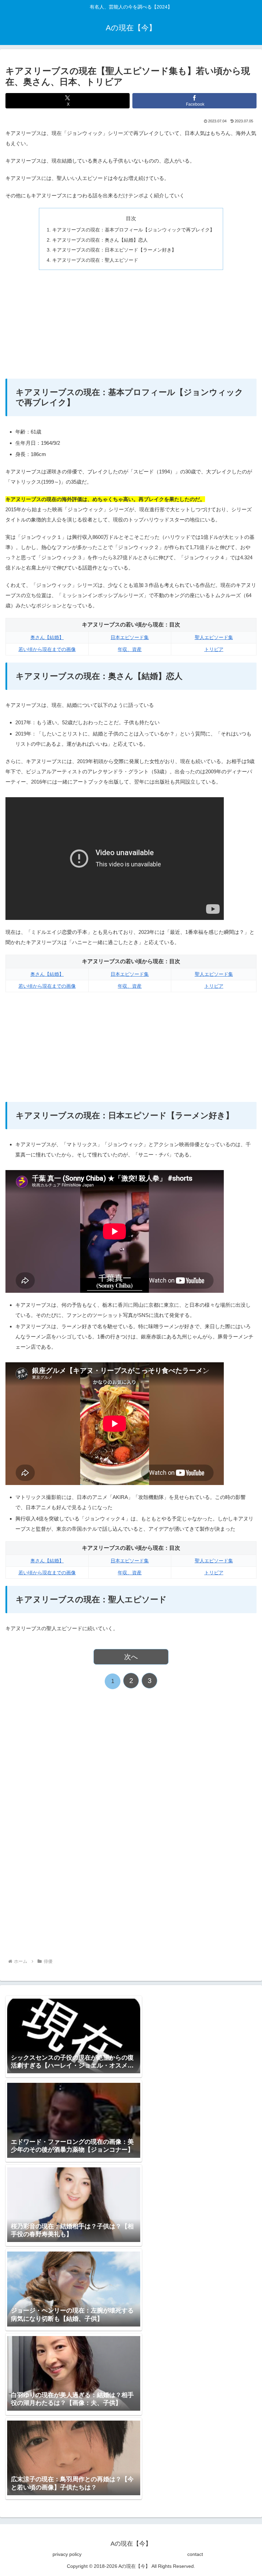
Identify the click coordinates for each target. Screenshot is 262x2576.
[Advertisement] (131, 324)
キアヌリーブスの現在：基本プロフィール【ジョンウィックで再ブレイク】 (133, 230)
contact (195, 2554)
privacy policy (67, 2554)
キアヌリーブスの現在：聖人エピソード (95, 260)
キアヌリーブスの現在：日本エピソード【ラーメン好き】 (114, 250)
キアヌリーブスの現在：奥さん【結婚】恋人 (100, 240)
